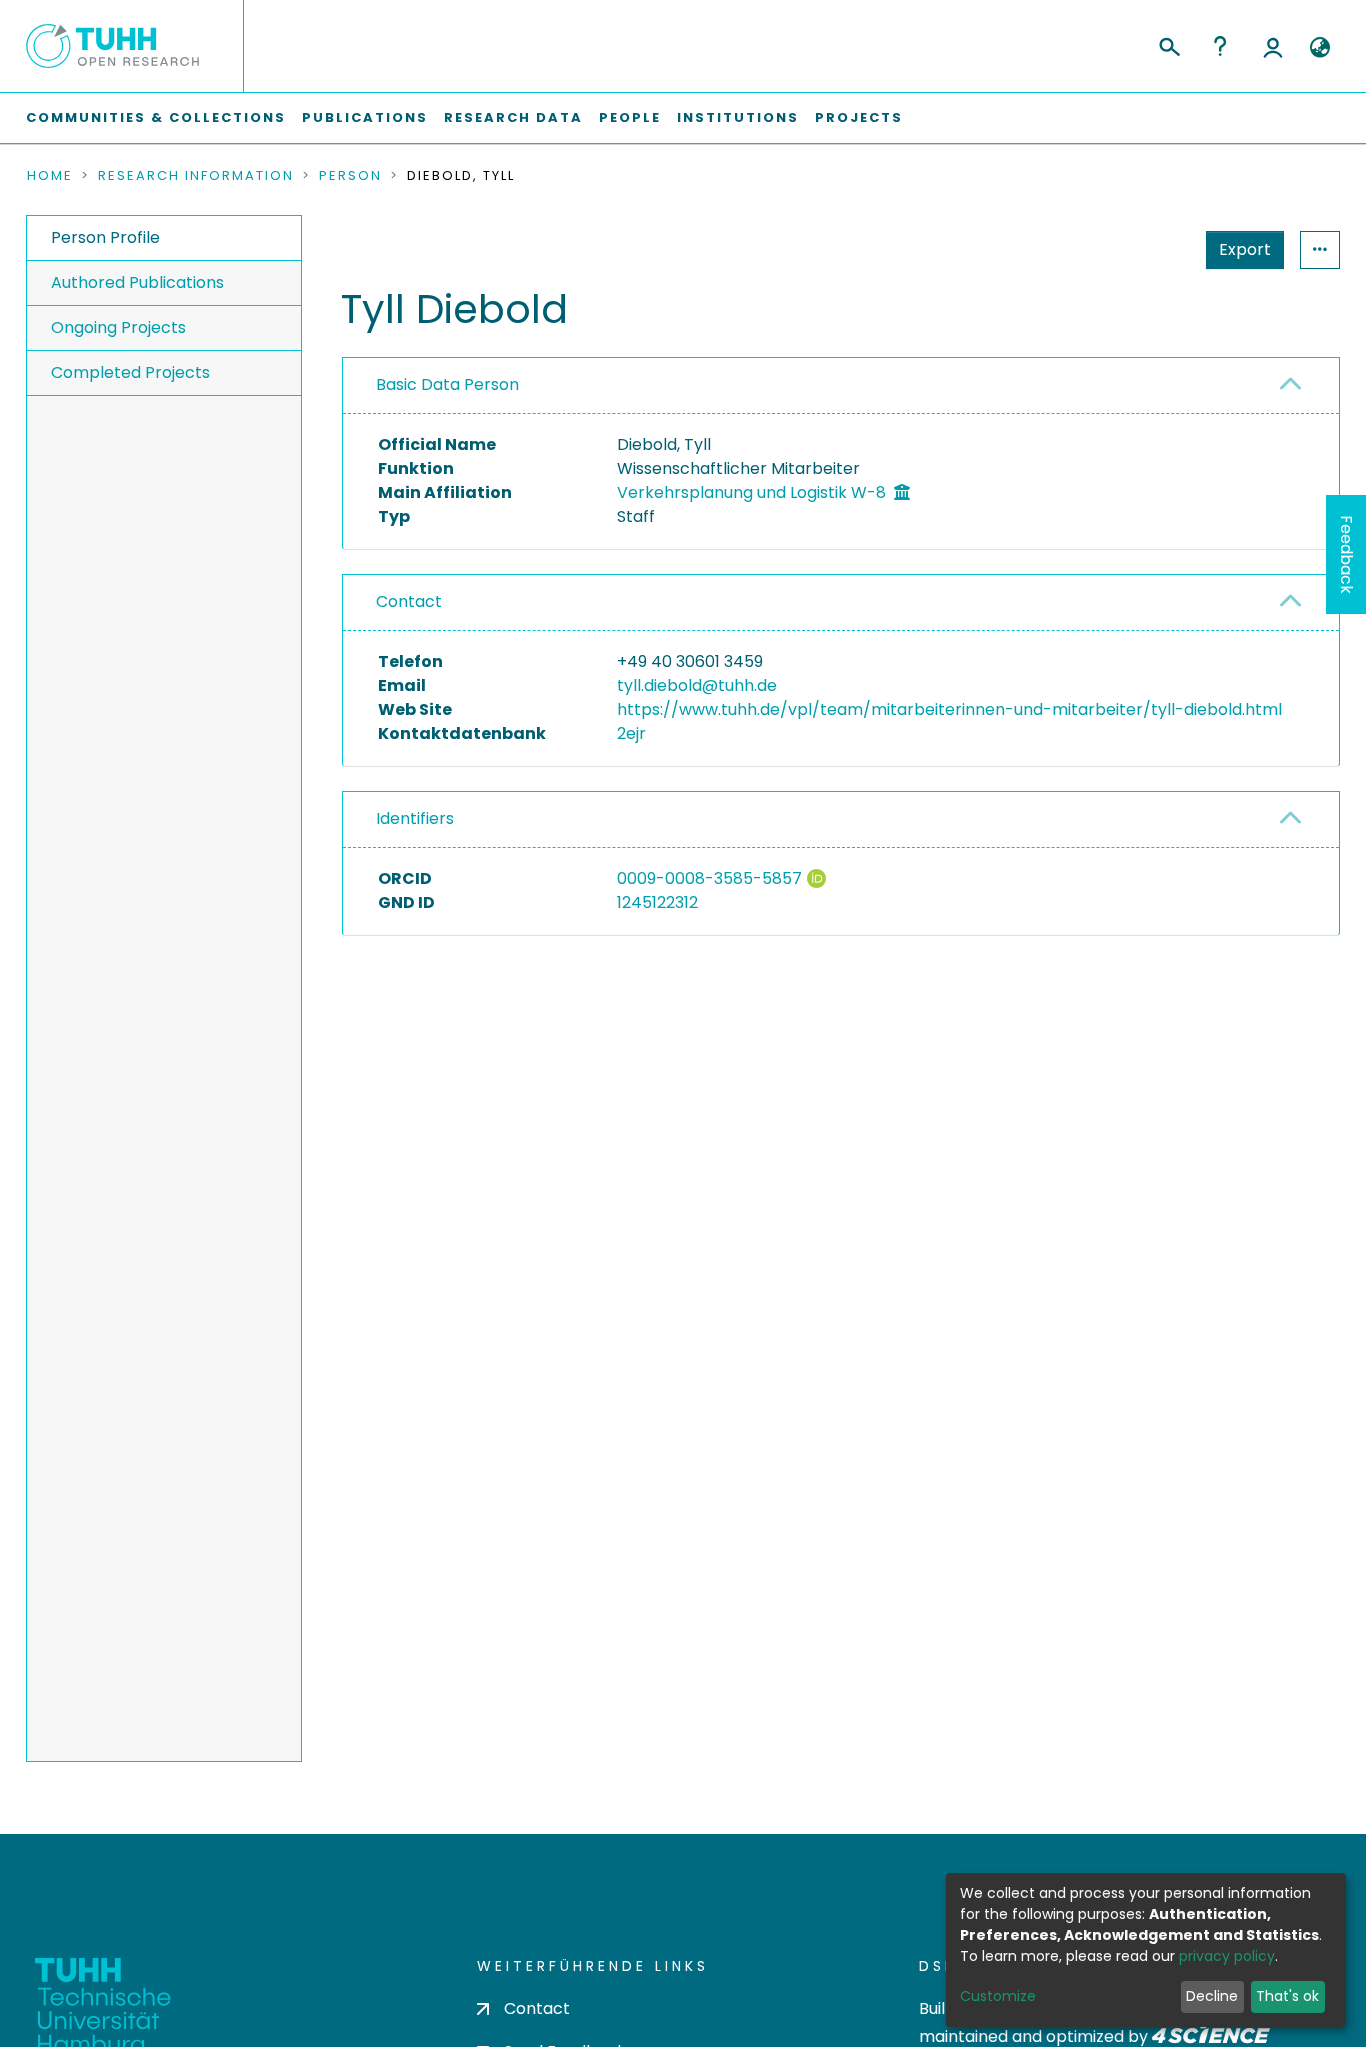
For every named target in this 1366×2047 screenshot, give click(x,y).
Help (1220, 46)
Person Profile (105, 237)
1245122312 (657, 902)
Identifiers (415, 818)
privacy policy (1227, 1956)
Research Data (513, 117)
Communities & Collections (156, 117)
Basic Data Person (447, 384)
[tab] (841, 386)
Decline (1212, 1996)
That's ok (1287, 1996)
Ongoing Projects (118, 327)
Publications (365, 117)
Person (350, 176)
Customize (998, 1996)
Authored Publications (137, 282)
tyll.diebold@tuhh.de (697, 685)
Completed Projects (130, 372)
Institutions (738, 117)
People (630, 117)
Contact (409, 601)
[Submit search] (1168, 44)
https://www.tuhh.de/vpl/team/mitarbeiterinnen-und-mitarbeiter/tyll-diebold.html (949, 709)
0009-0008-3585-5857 (709, 878)
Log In (1273, 46)
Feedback (1346, 554)
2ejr (631, 733)
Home (50, 176)
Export (1245, 249)
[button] (1319, 48)
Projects (859, 117)
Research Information (196, 176)
